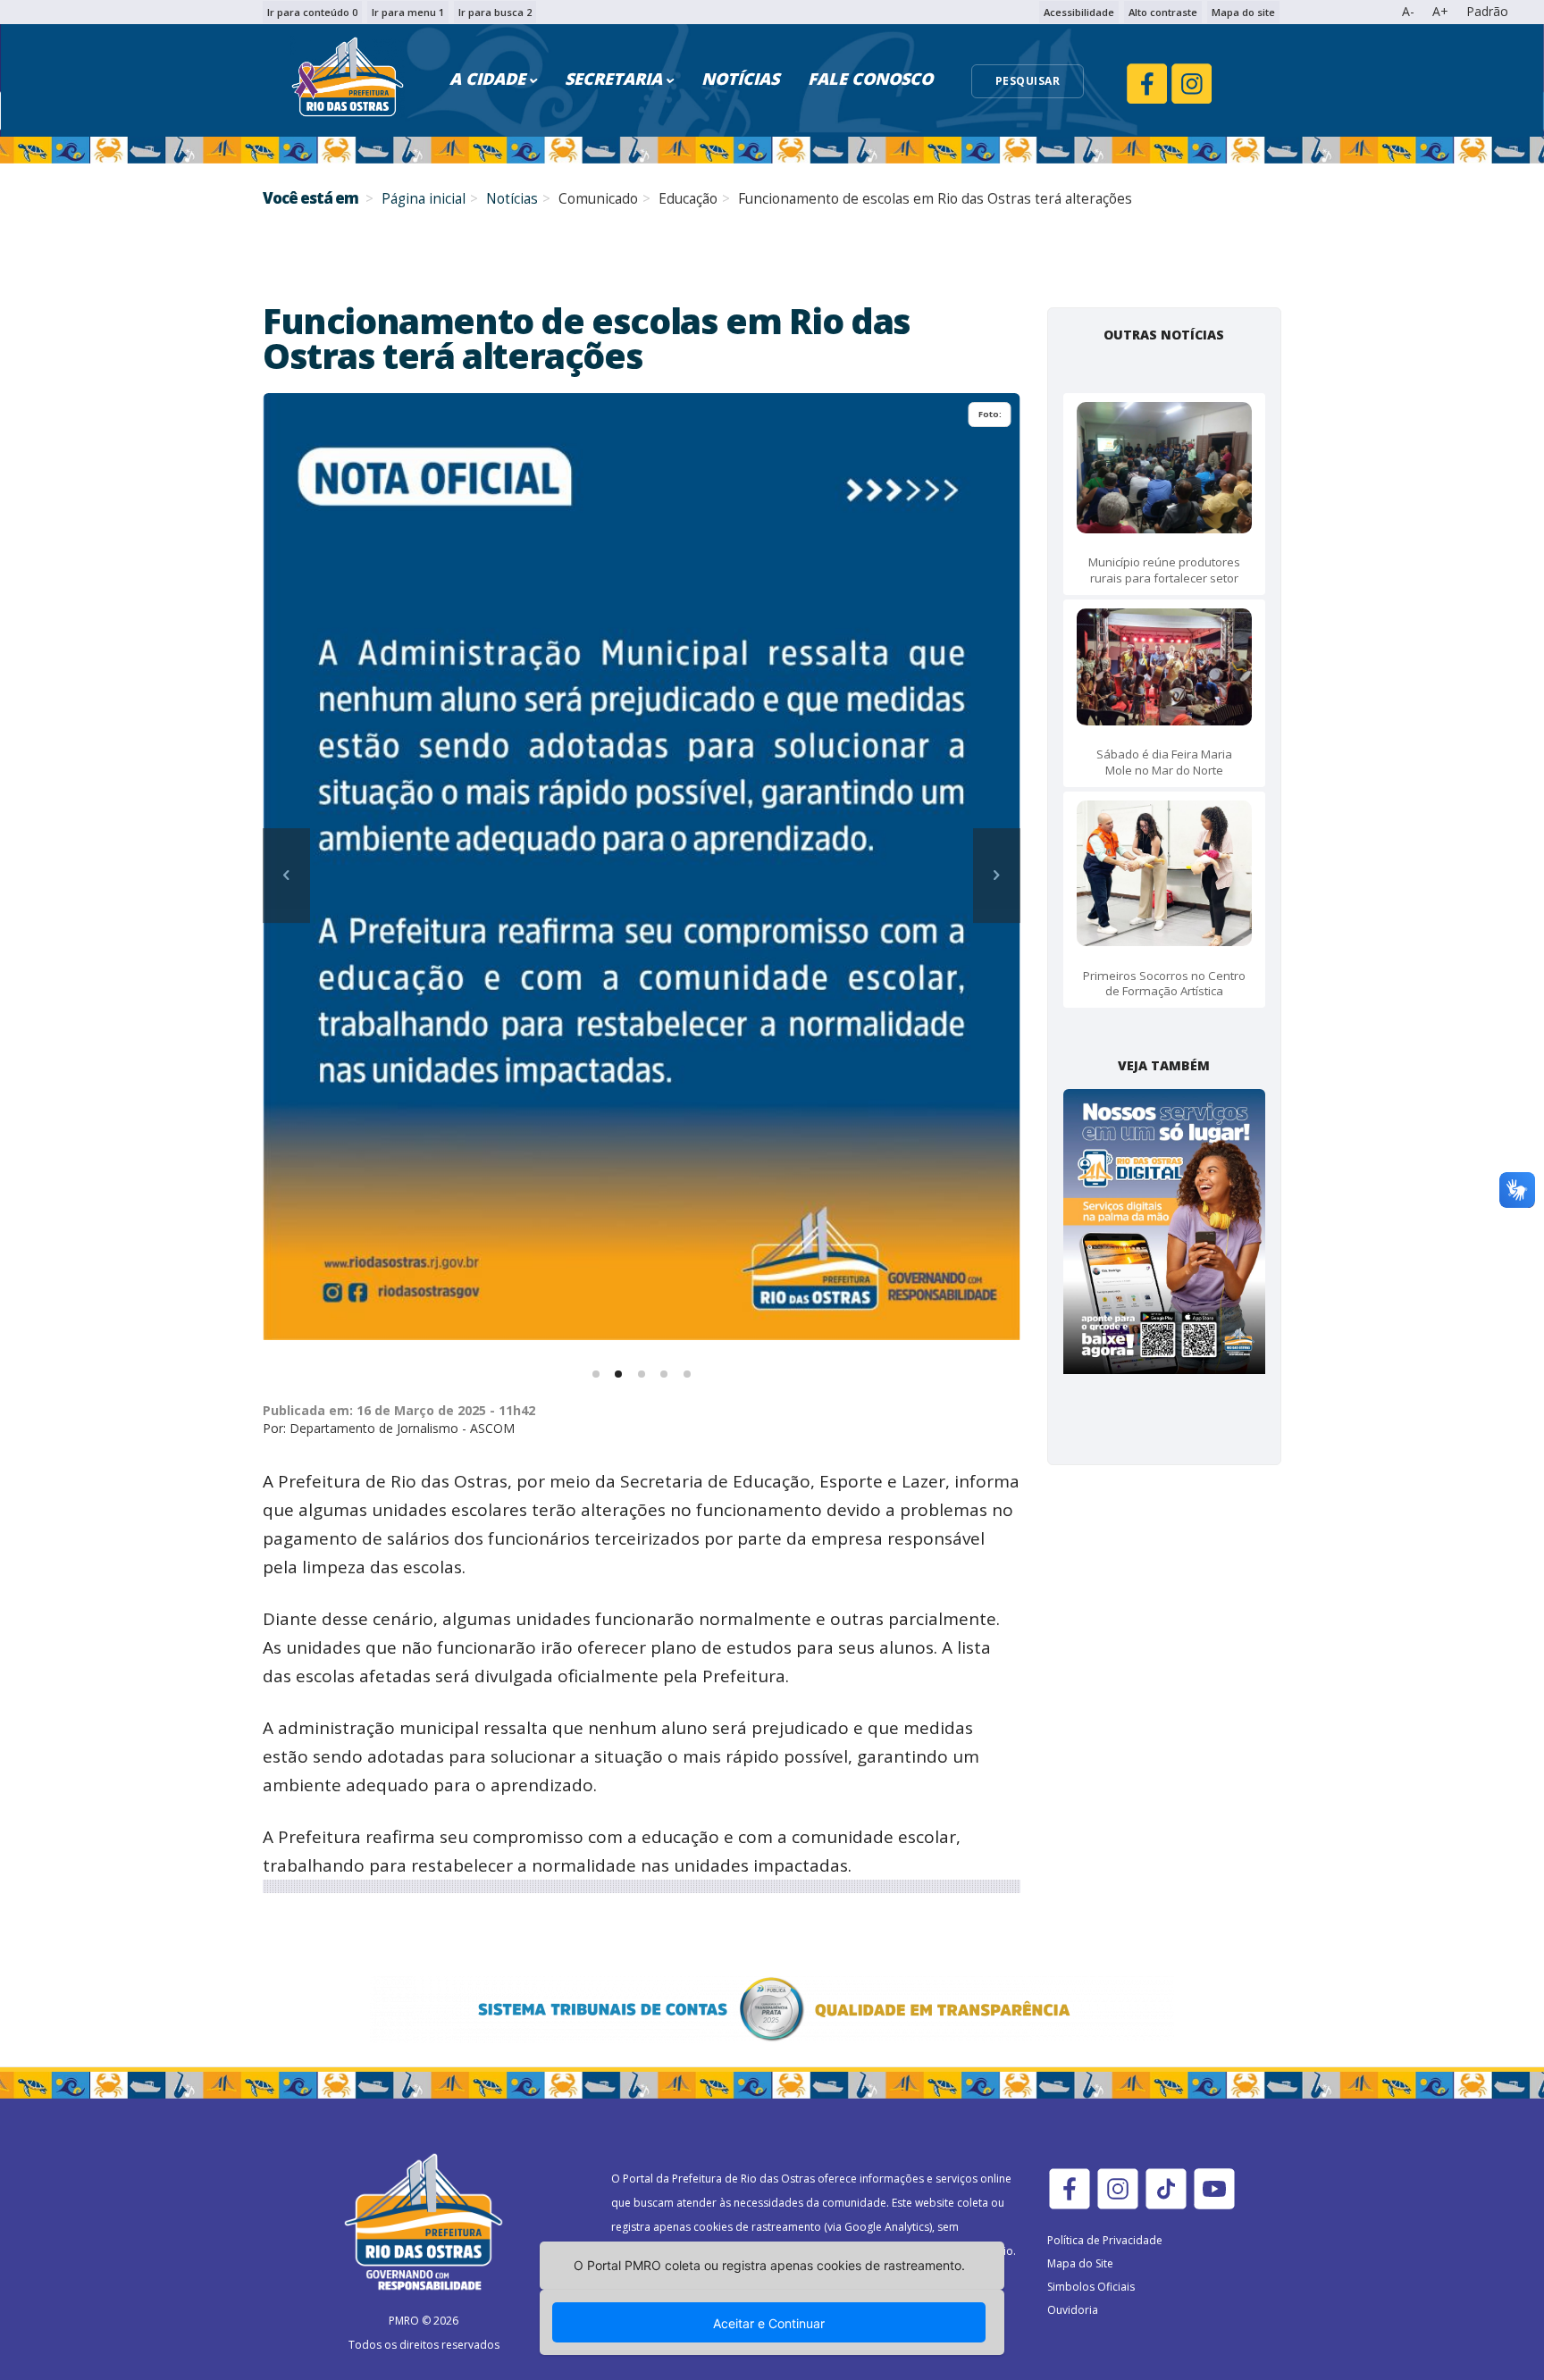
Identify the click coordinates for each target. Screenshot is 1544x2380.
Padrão (1487, 11)
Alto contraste (1163, 12)
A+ (1440, 11)
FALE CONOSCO (870, 79)
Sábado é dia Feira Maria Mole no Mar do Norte (1164, 762)
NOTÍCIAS (740, 79)
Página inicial (424, 199)
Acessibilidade (1079, 12)
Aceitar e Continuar (769, 2323)
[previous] (286, 876)
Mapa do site (1243, 12)
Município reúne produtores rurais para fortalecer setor (1164, 570)
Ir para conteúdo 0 (312, 12)
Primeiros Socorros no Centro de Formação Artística (1164, 983)
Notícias (512, 199)
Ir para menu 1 (408, 12)
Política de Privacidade (1105, 2240)
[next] (997, 876)
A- (1408, 11)
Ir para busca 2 (495, 12)
